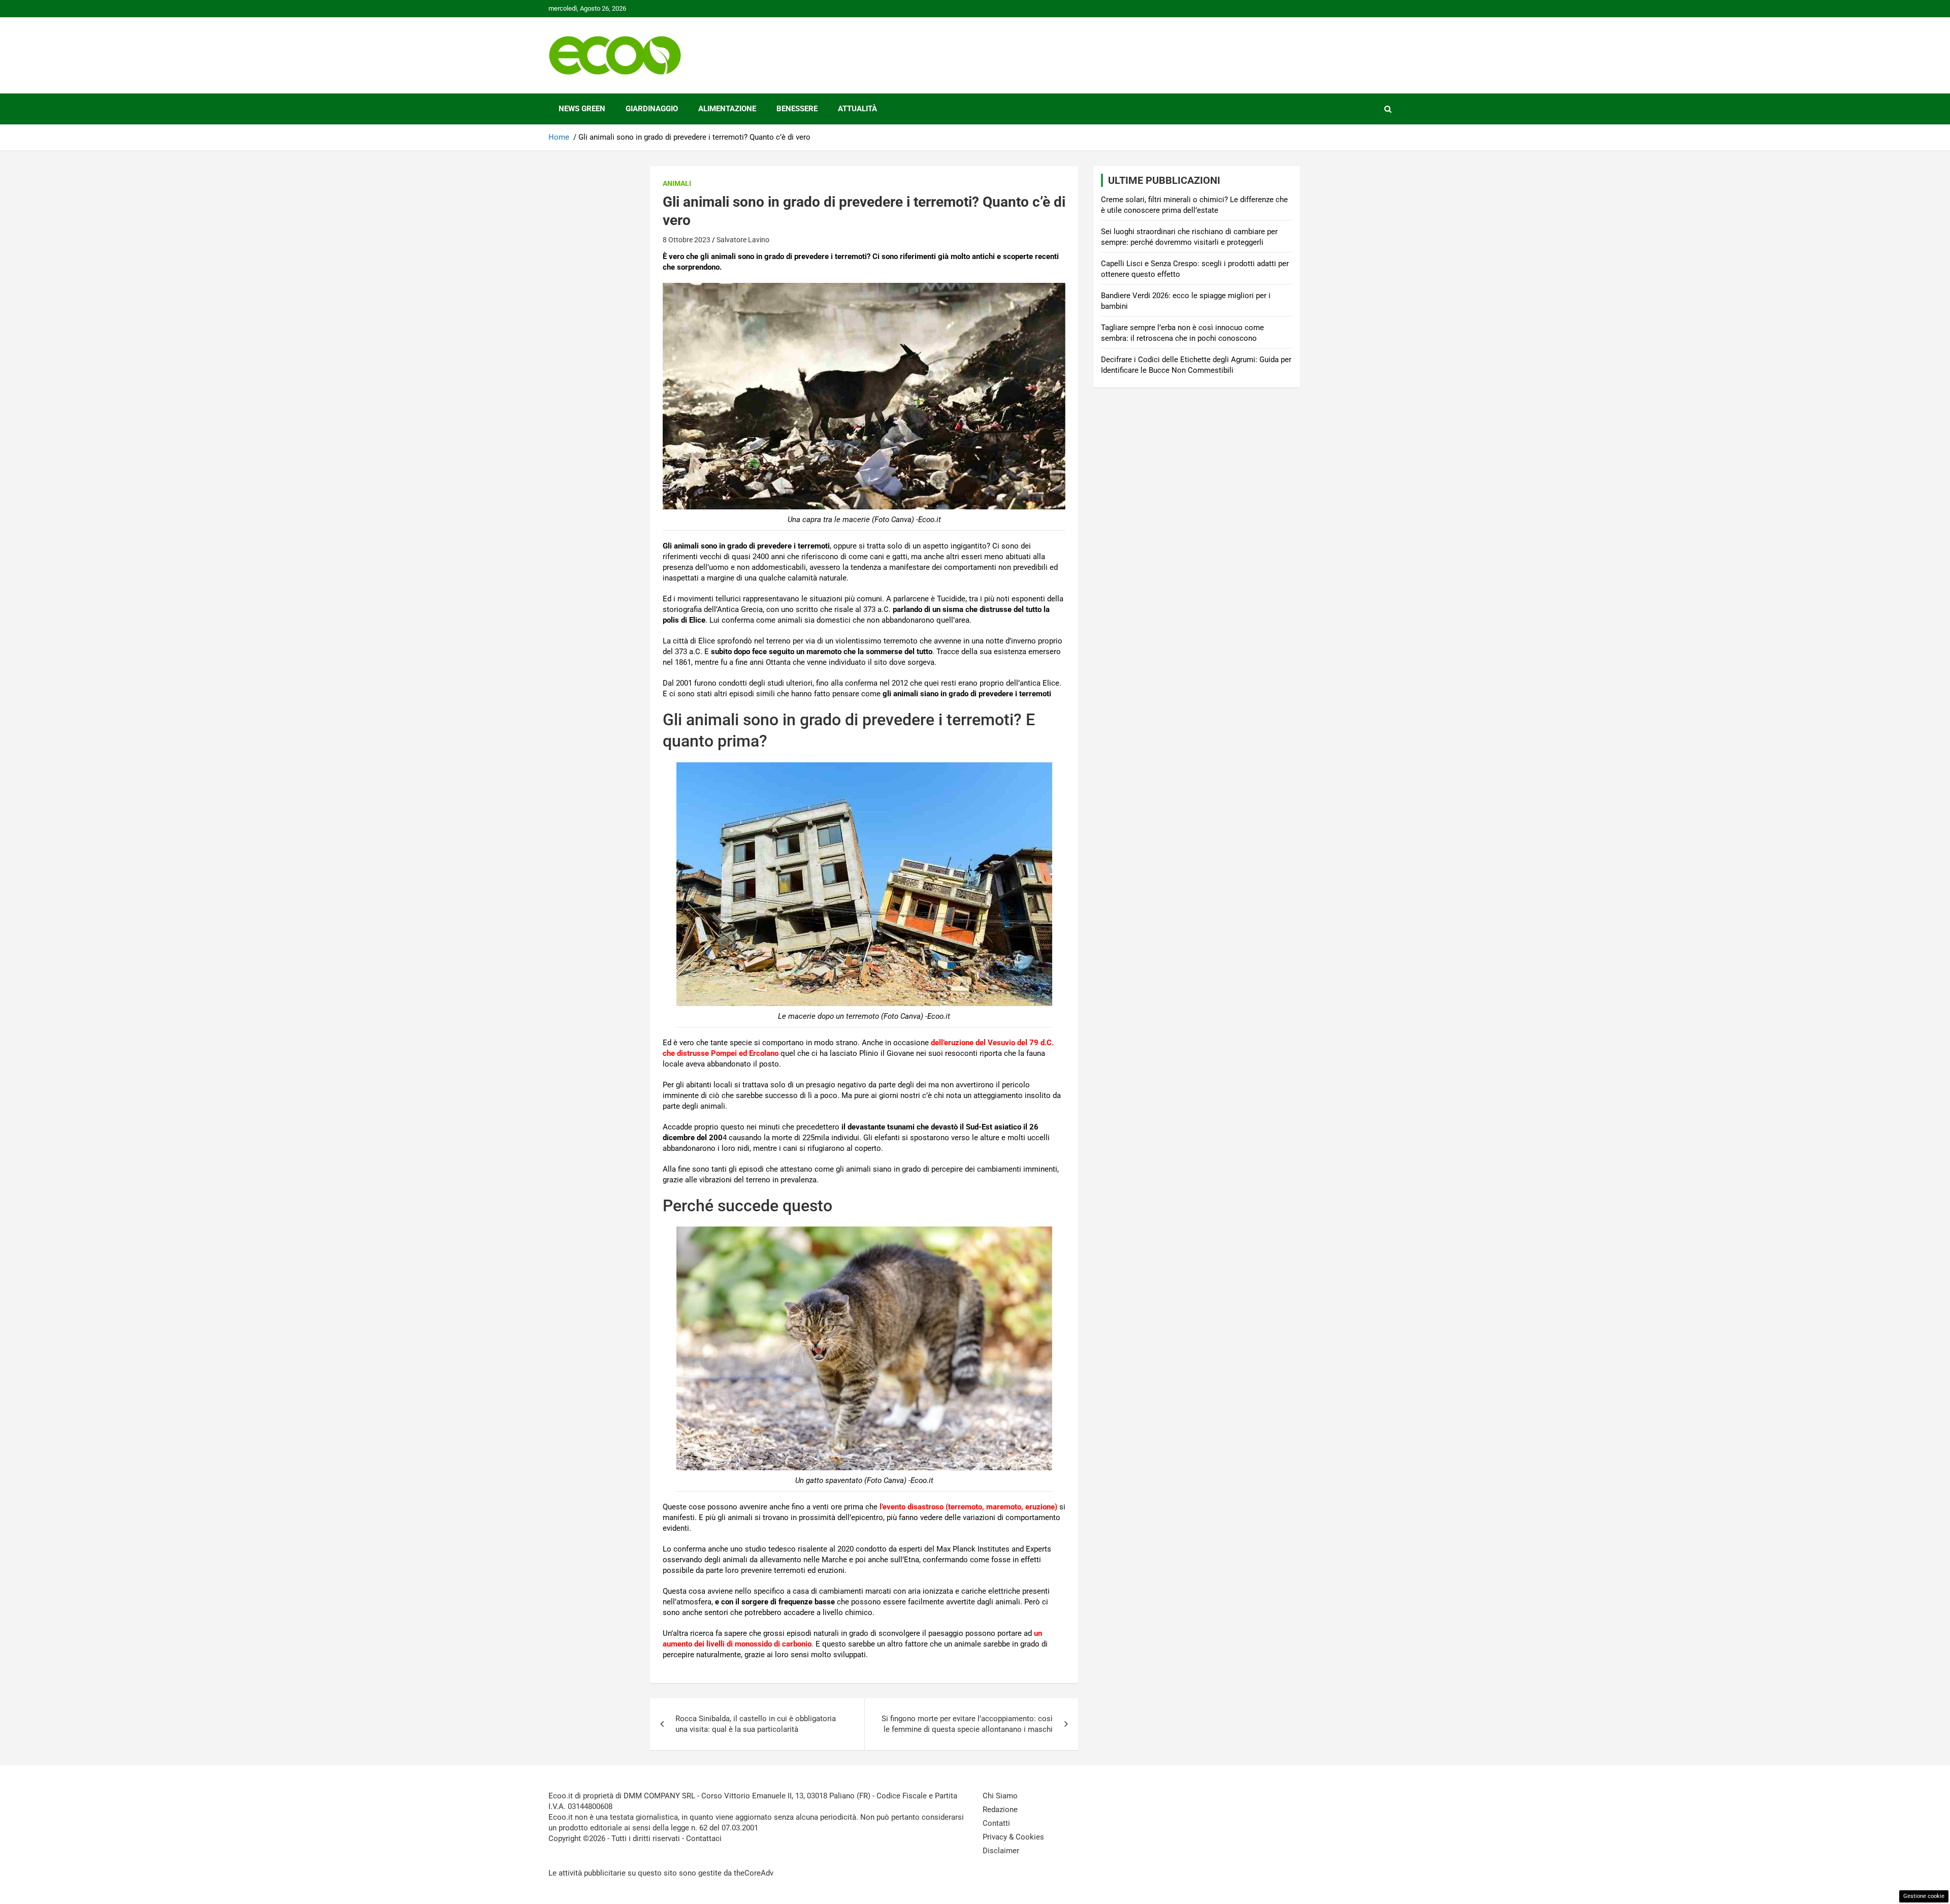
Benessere (797, 109)
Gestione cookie (1924, 1896)
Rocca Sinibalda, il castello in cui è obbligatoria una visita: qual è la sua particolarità (756, 1724)
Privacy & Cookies (1013, 1837)
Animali (677, 183)
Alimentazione (727, 109)
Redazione (1000, 1810)
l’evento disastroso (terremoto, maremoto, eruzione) (968, 1507)
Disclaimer (1001, 1851)
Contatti (996, 1823)
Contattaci (704, 1838)
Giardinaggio (652, 109)
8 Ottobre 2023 (687, 240)
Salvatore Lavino (743, 240)
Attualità (857, 109)
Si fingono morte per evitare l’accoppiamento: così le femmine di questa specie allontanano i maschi (967, 1724)
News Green (582, 109)
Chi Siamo (1000, 1796)
